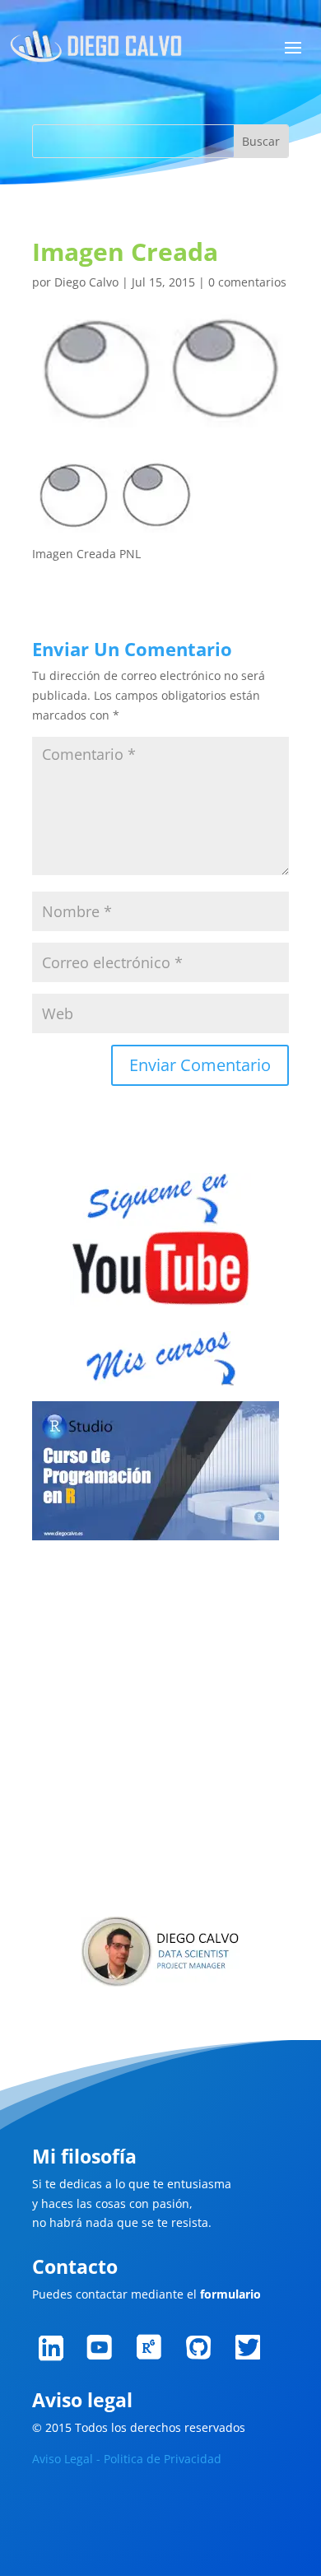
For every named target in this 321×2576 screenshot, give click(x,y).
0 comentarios (247, 282)
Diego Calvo (86, 282)
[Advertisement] (160, 1731)
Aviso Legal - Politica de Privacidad (127, 2459)
